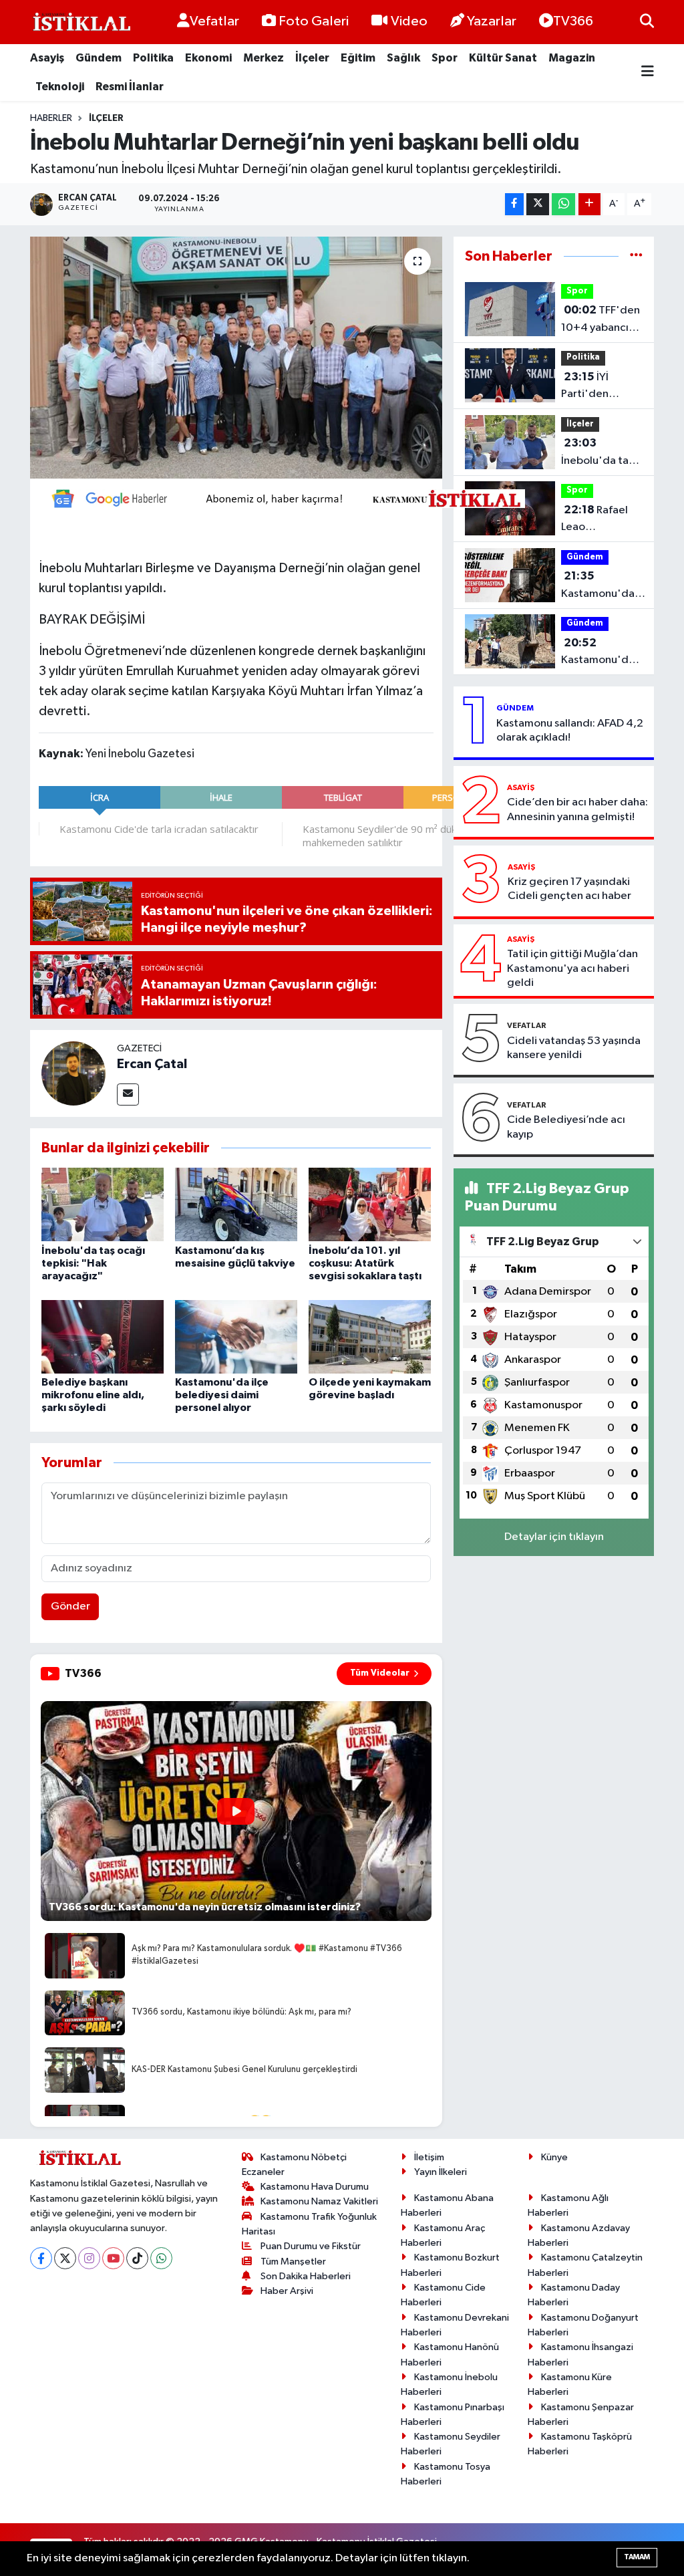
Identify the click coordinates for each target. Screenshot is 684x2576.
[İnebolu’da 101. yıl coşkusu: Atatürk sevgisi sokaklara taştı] (370, 1204)
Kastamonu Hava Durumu (315, 2187)
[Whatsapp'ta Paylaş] (563, 204)
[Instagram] (89, 2258)
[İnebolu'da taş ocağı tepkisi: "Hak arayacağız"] (103, 1204)
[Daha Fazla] (589, 204)
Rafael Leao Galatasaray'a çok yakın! (596, 520)
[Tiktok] (137, 2258)
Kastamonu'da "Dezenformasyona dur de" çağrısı (610, 586)
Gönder (70, 1606)
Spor (445, 58)
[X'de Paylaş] (538, 204)
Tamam (637, 2557)
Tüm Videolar (380, 1673)
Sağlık (403, 58)
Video (409, 21)
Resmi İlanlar (130, 87)
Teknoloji (60, 87)
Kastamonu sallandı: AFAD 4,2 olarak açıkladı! (570, 731)
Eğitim (358, 58)
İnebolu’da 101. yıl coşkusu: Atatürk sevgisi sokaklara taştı (365, 1263)
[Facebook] (41, 2258)
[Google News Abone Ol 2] (282, 497)
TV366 (573, 21)
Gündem (99, 58)
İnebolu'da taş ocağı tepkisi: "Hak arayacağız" (93, 1263)
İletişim (429, 2157)
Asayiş (47, 58)
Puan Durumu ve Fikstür (311, 2246)
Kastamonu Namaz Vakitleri (319, 2201)
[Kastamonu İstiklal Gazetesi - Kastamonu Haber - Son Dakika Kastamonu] (80, 22)
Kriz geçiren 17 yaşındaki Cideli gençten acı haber (569, 889)
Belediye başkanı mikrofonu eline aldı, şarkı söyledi (93, 1395)
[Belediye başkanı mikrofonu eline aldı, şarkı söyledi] (103, 1336)
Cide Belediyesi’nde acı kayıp (566, 1127)
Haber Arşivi (287, 2291)
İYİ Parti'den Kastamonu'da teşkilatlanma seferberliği (598, 387)
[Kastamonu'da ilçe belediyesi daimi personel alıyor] (236, 1336)
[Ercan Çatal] (73, 1073)
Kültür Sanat (503, 58)
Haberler (51, 118)
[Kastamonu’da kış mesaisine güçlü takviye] (236, 1204)
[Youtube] (113, 2258)
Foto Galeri (314, 21)
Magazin (572, 58)
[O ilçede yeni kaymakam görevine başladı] (370, 1336)
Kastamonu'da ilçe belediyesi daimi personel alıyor (222, 1395)
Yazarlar (492, 21)
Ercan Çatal (152, 1064)
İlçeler (312, 58)
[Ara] (647, 22)
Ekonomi (208, 58)
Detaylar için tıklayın (554, 1537)
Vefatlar (214, 21)
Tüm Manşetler (293, 2262)
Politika (153, 58)
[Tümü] (636, 256)
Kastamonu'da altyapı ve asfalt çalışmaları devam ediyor (600, 653)
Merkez (264, 58)
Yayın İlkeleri (441, 2172)
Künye (554, 2157)
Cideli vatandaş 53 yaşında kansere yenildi (574, 1048)
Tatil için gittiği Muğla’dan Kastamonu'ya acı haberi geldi (572, 969)
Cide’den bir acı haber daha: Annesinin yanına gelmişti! (577, 809)
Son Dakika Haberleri (306, 2276)
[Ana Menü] (648, 73)
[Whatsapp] (161, 2258)
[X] (65, 2258)
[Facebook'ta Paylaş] (514, 204)
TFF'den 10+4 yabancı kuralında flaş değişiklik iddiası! (601, 320)
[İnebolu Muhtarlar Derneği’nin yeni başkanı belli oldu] (236, 358)
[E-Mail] (128, 1094)
